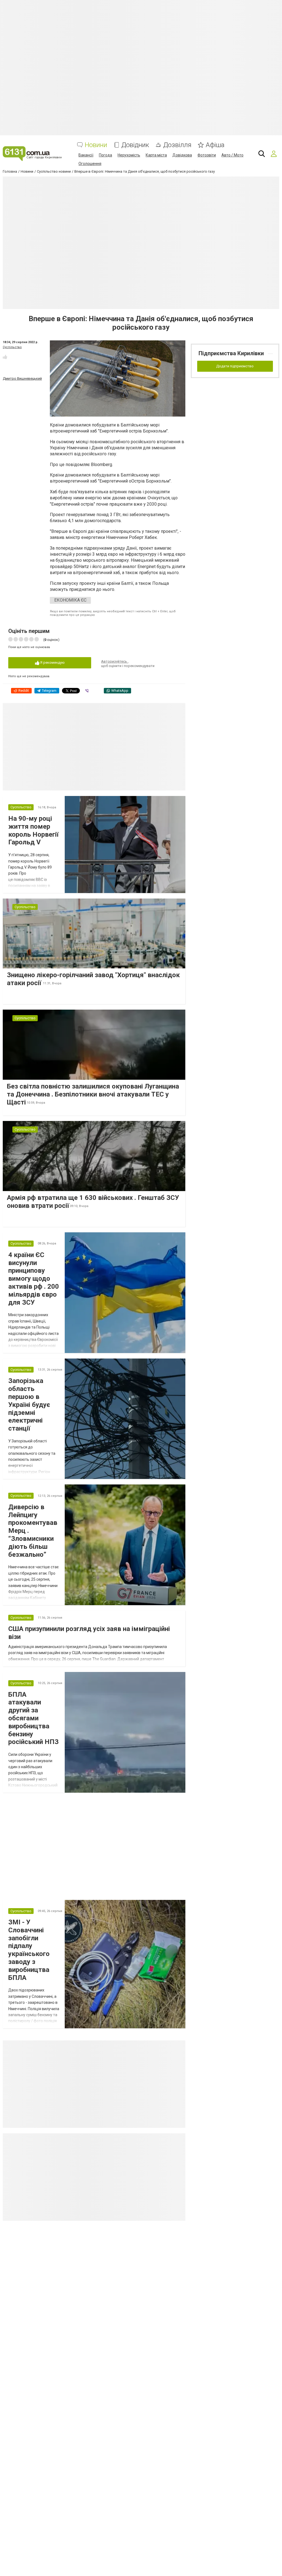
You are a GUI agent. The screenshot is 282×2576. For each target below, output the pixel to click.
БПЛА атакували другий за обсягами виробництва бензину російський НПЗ (33, 1718)
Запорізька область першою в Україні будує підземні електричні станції (29, 1405)
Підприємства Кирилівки (231, 353)
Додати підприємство (235, 366)
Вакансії (86, 155)
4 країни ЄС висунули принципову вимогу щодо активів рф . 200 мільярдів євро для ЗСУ (34, 1279)
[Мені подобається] (5, 357)
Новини (96, 145)
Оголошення (90, 164)
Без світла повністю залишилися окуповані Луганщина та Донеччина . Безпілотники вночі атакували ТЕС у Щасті (93, 1094)
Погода (105, 155)
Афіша (215, 145)
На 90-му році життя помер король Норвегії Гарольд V (33, 830)
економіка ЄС (70, 600)
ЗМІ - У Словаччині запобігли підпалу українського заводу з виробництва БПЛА (29, 1950)
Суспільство (12, 347)
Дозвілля (177, 145)
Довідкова (182, 155)
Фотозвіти (207, 155)
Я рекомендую (52, 662)
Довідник (135, 145)
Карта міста (156, 155)
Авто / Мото (232, 155)
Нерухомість (129, 155)
